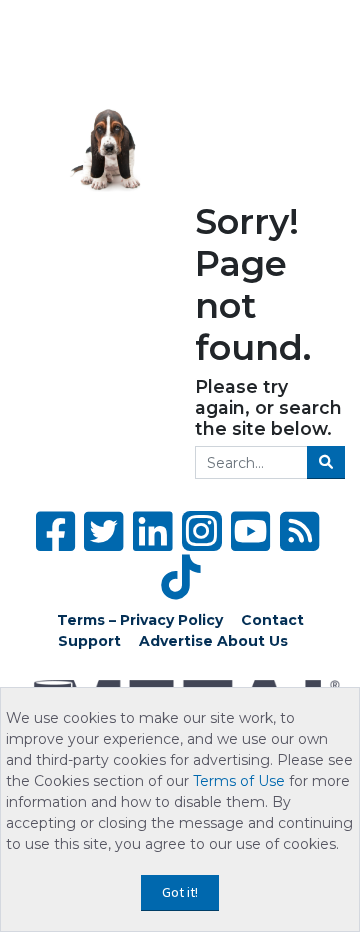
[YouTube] (250, 531)
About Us (252, 641)
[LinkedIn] (152, 531)
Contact (272, 620)
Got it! (180, 892)
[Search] (326, 463)
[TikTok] (180, 577)
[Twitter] (103, 531)
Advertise (176, 641)
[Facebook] (55, 531)
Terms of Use (239, 781)
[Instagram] (202, 531)
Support (89, 641)
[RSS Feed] (299, 531)
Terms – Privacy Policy (140, 620)
